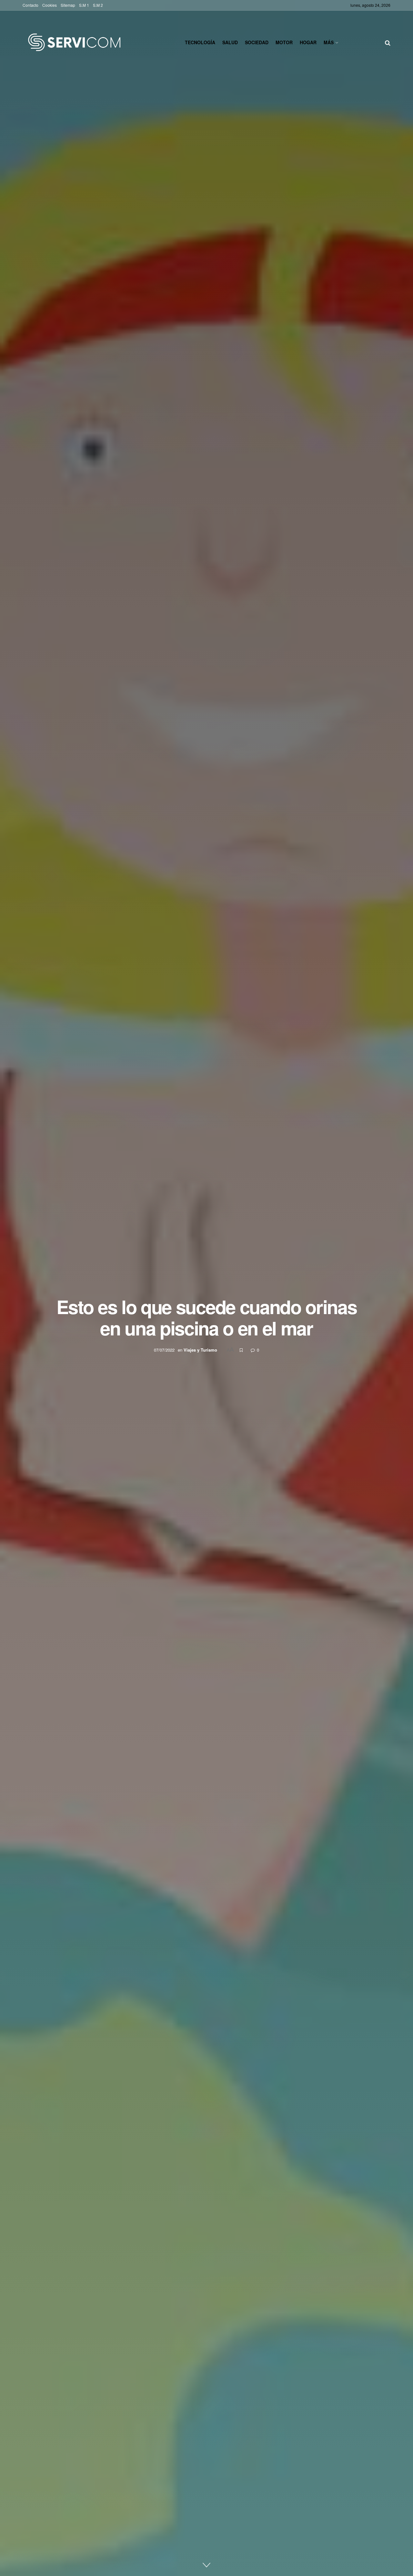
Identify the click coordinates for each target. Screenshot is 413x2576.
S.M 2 (98, 5)
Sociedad (257, 42)
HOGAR (308, 42)
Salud (230, 42)
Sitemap (68, 5)
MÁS (329, 42)
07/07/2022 (164, 1350)
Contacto (30, 5)
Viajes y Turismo (200, 1350)
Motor (284, 42)
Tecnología (200, 42)
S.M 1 (84, 5)
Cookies (50, 5)
